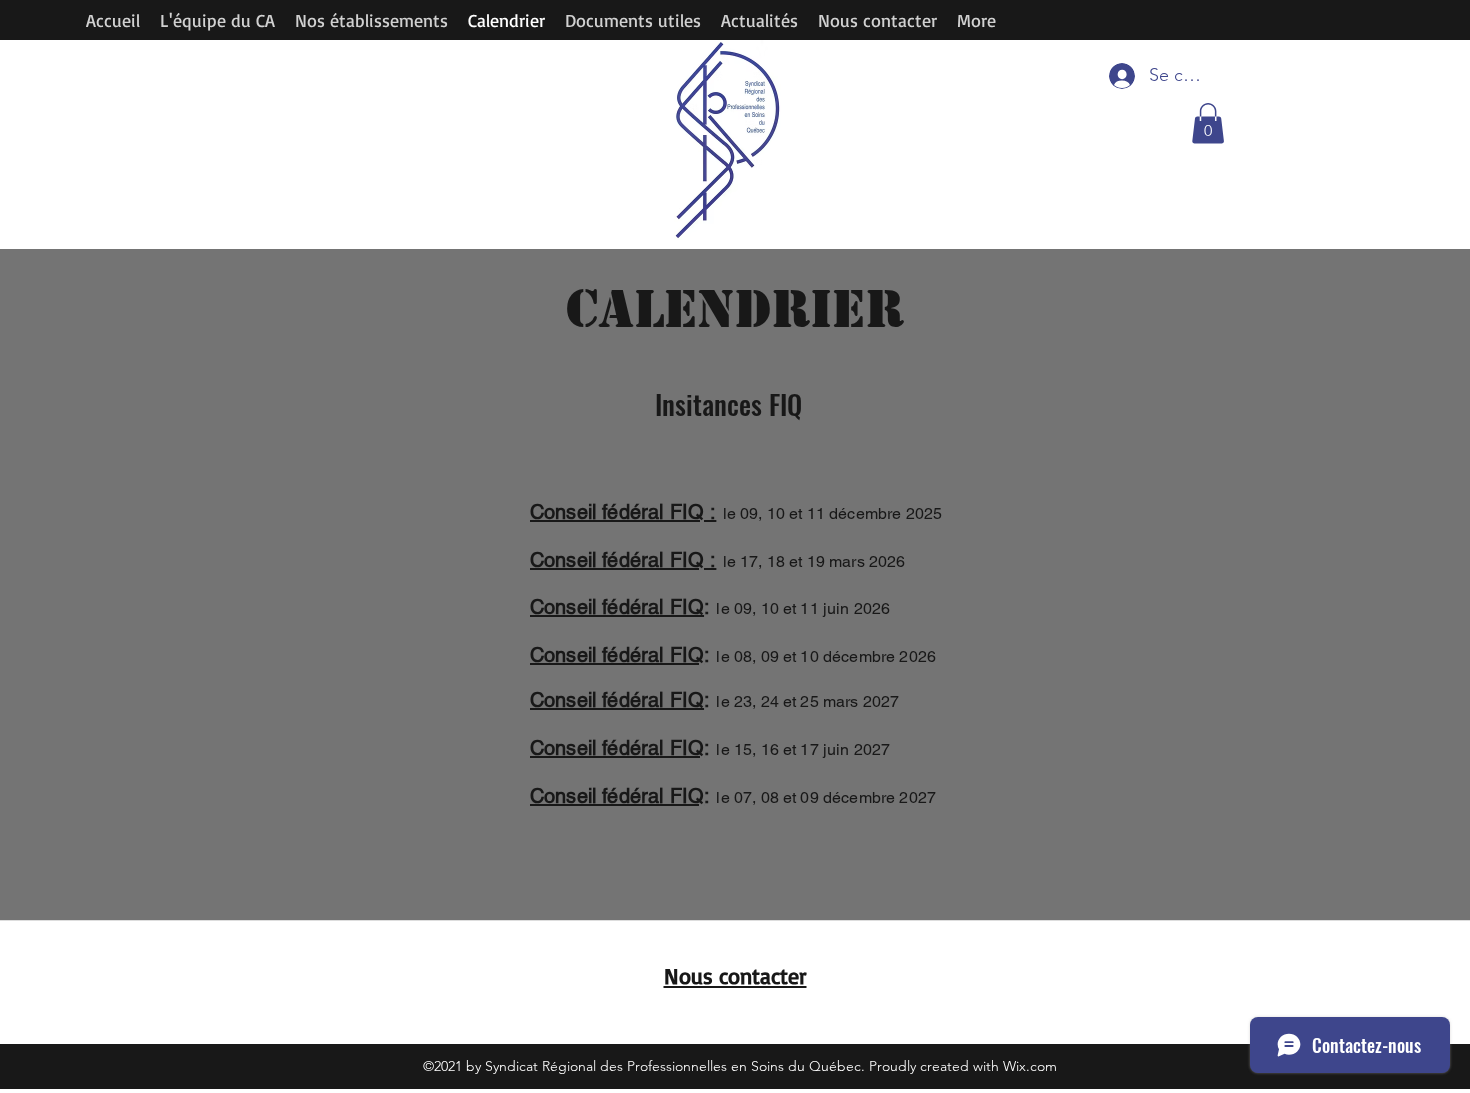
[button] (1208, 123)
